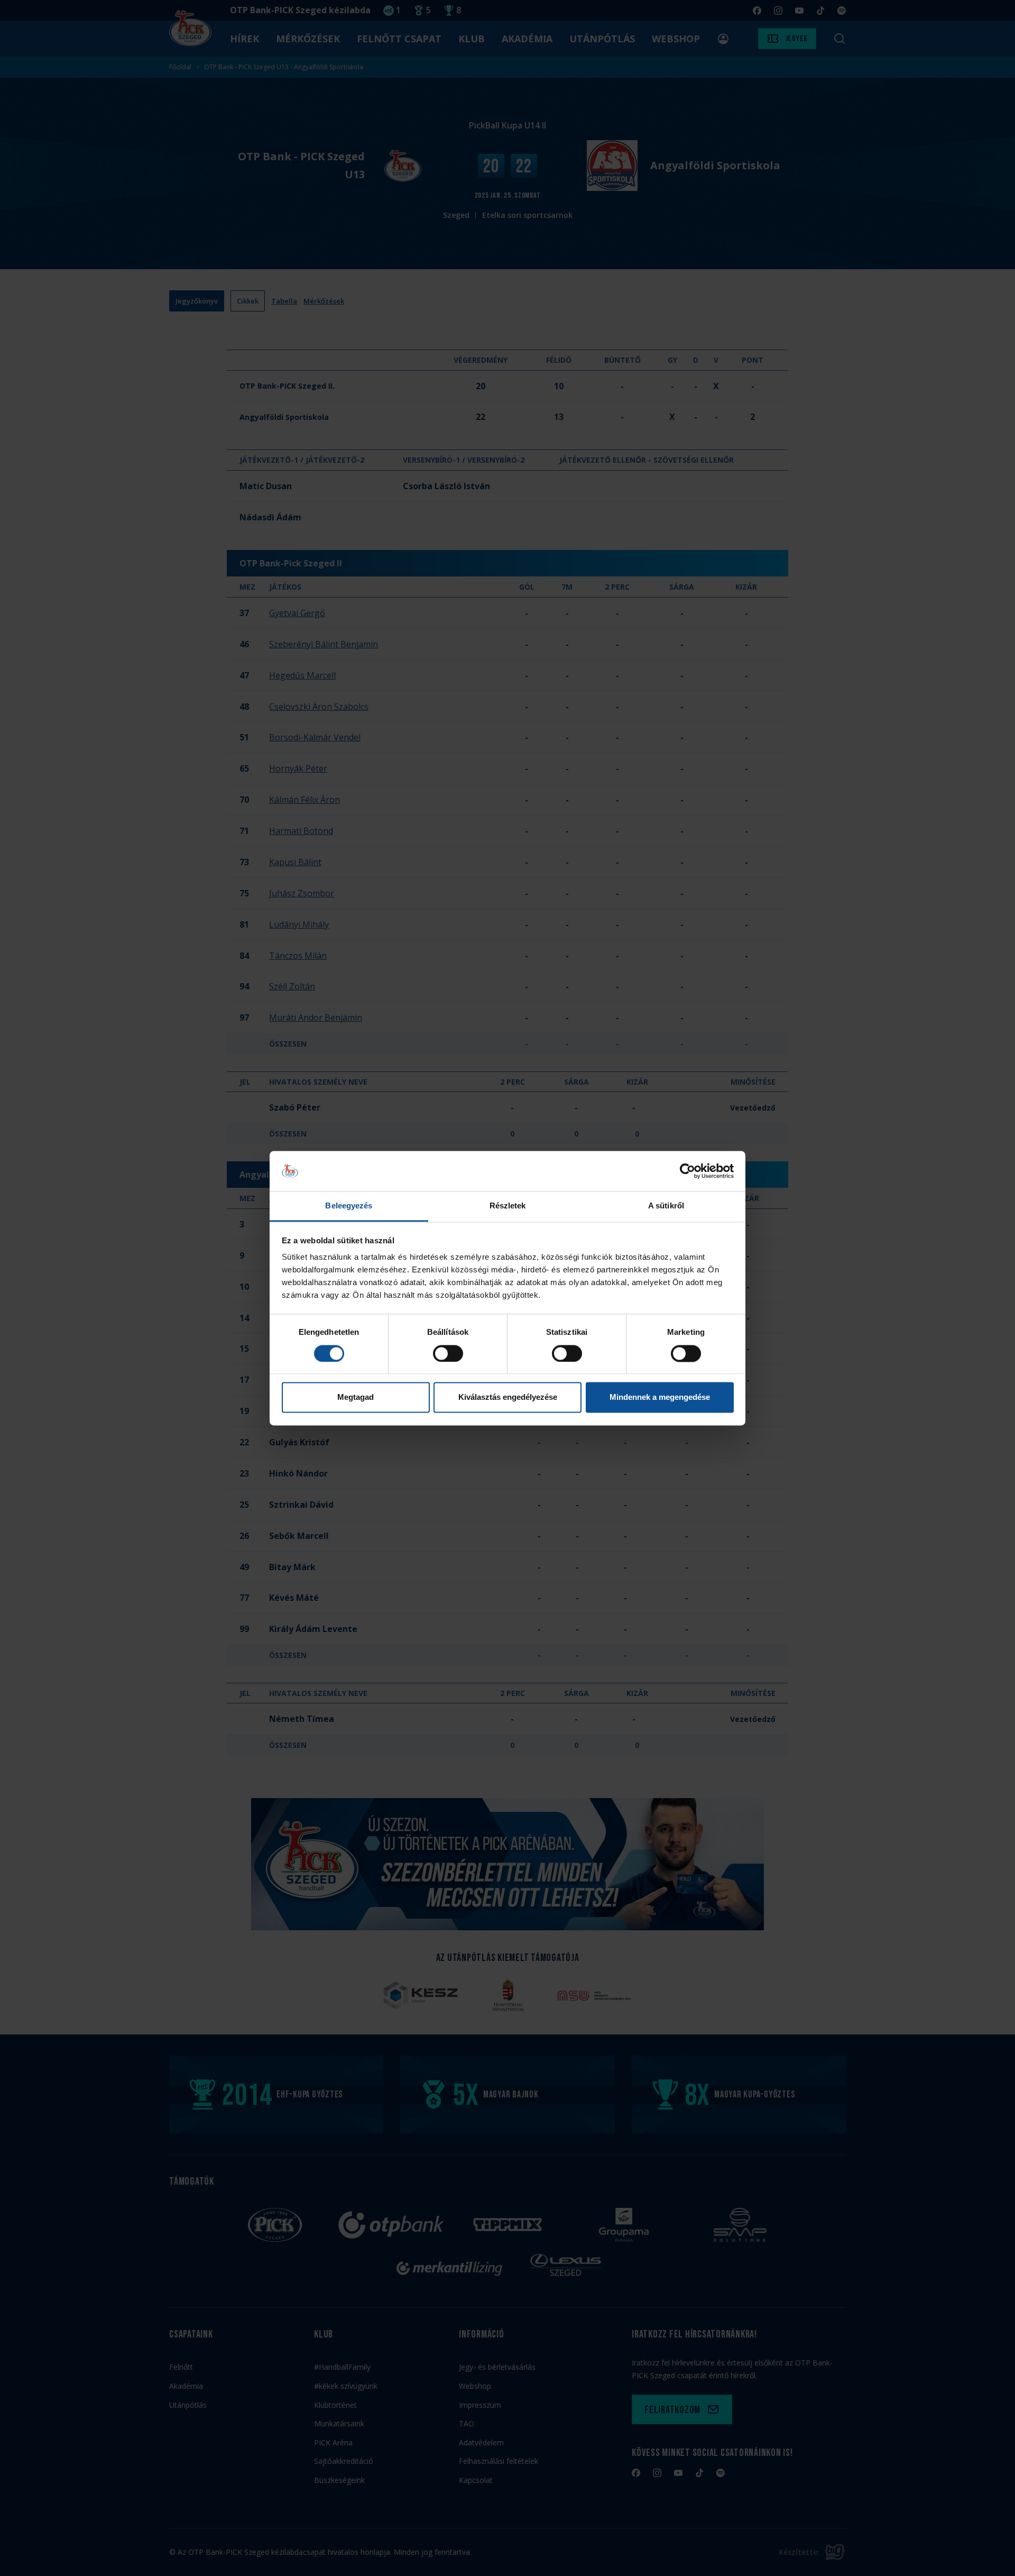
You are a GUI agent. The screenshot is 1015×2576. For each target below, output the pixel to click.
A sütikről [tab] (666, 1206)
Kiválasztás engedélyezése (508, 1397)
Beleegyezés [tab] (349, 1206)
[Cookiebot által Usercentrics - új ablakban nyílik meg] (688, 1171)
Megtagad (356, 1397)
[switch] (448, 1353)
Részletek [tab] (508, 1206)
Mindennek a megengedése (660, 1397)
